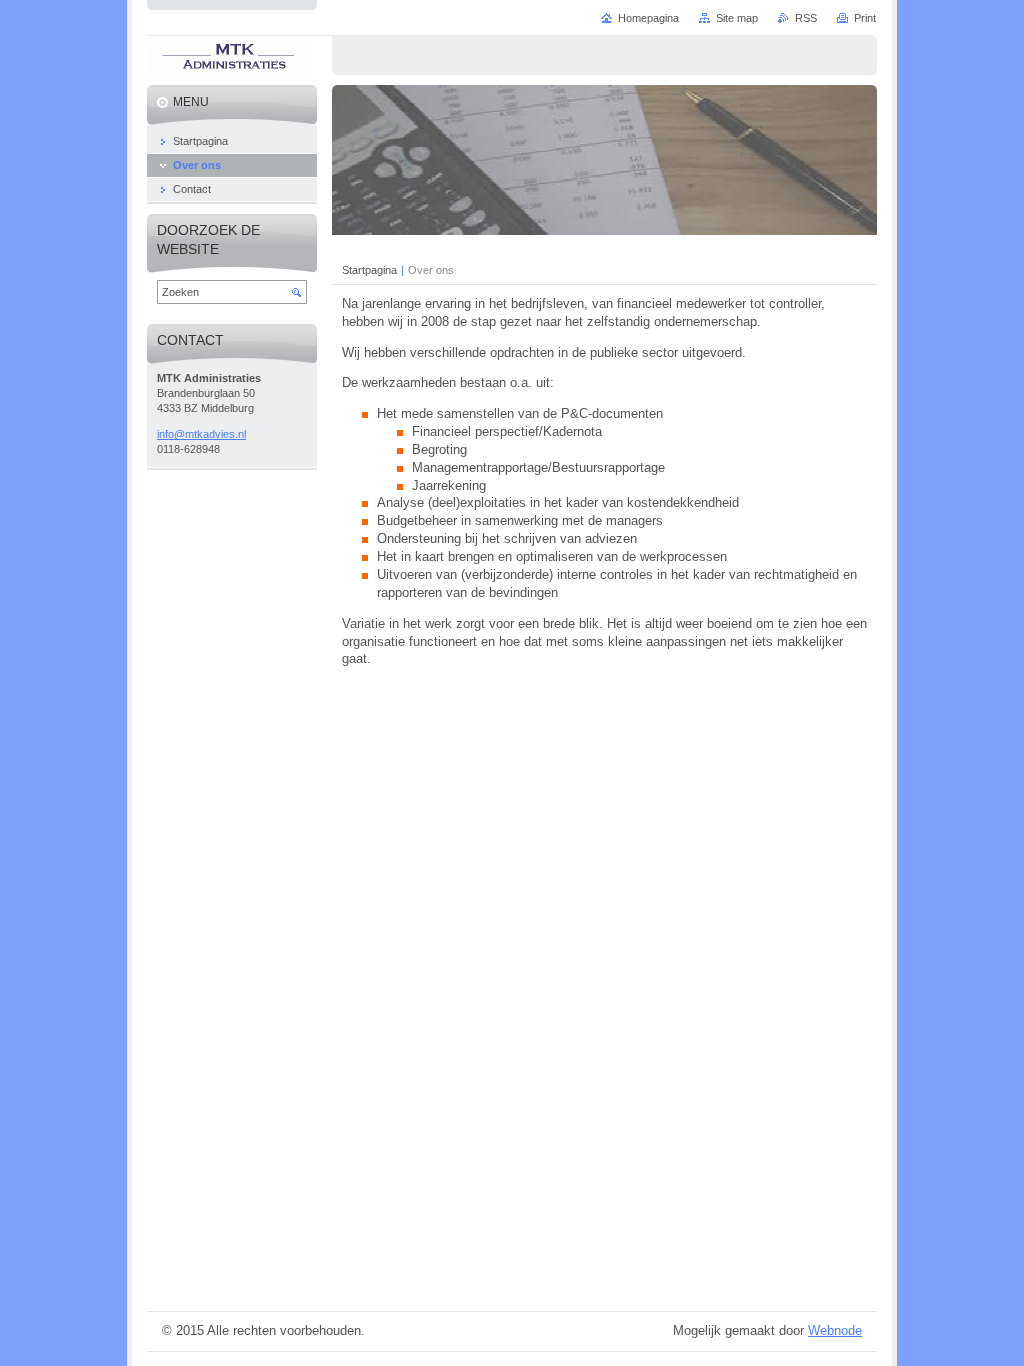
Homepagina (648, 18)
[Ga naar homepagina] (228, 61)
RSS (806, 18)
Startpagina (369, 270)
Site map (737, 18)
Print (865, 18)
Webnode (835, 1330)
